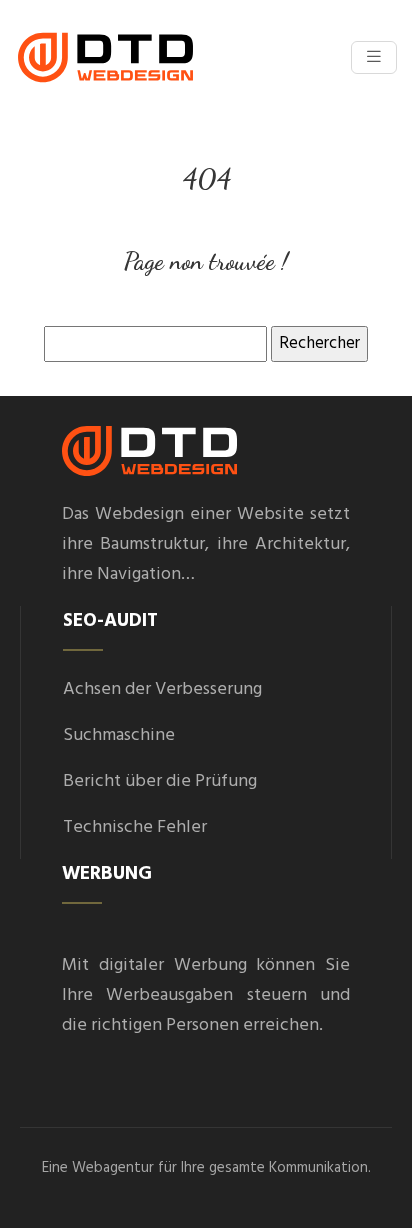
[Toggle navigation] (374, 57)
